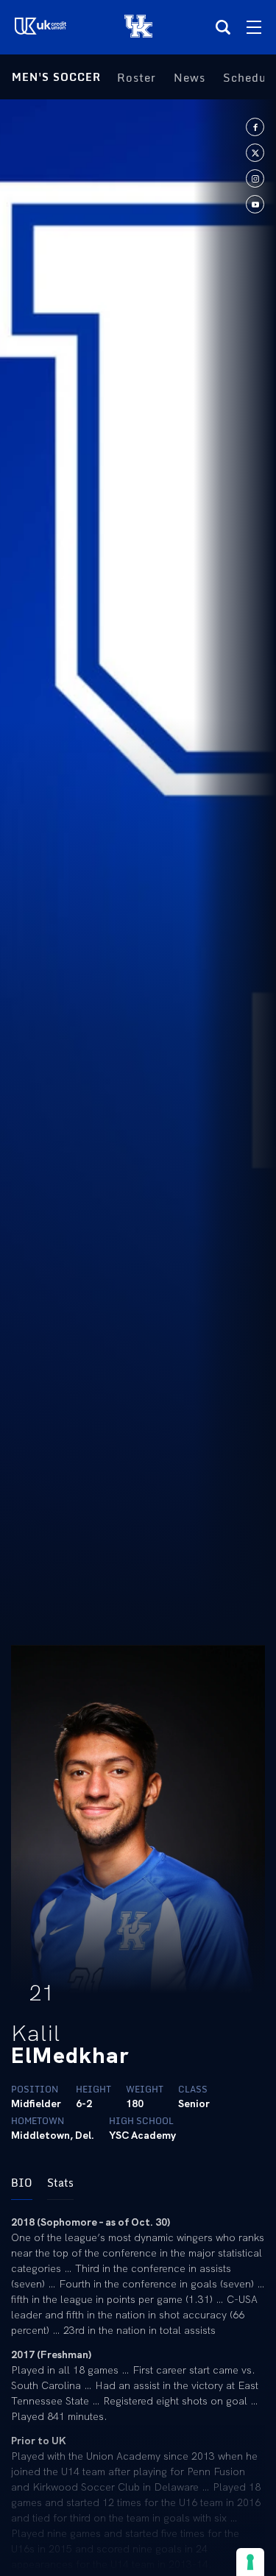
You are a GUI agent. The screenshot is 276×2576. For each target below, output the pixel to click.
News (190, 77)
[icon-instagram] (255, 178)
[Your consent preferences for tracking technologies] (250, 2562)
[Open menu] (254, 27)
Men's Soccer (56, 77)
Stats (60, 2183)
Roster (137, 77)
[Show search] (223, 27)
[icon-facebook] (255, 127)
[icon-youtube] (255, 204)
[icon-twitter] (255, 153)
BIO (22, 2183)
